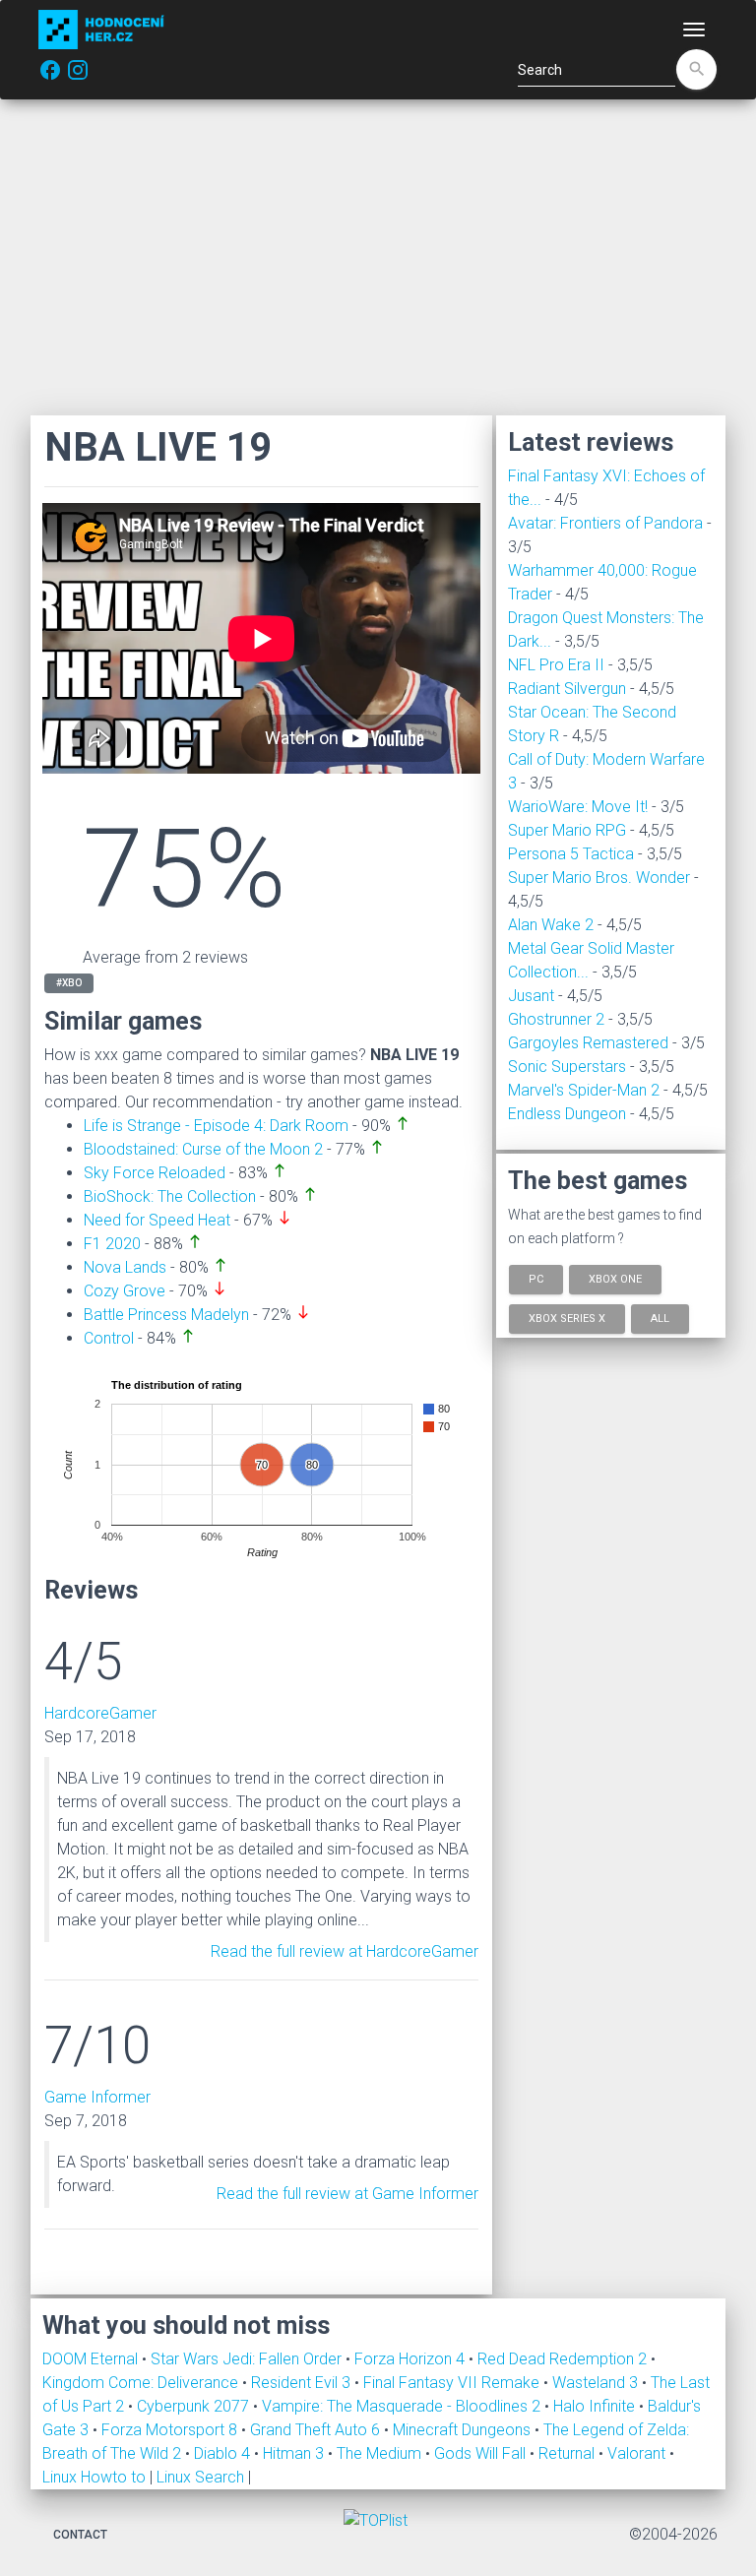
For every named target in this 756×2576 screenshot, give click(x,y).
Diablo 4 (224, 2453)
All (660, 1318)
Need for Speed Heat (157, 1220)
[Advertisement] (378, 257)
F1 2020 (112, 1244)
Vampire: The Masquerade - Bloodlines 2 (403, 2406)
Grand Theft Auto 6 (317, 2430)
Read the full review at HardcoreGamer (345, 1951)
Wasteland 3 (597, 2383)
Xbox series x (567, 1318)
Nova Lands (125, 1267)
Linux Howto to (94, 2477)
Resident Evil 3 (303, 2383)
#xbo (69, 983)
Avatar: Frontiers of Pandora (605, 523)
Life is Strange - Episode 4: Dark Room (216, 1126)
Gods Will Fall (482, 2453)
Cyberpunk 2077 (195, 2406)
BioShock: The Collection (170, 1196)
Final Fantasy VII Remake (453, 2383)
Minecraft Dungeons (464, 2430)
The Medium (381, 2453)
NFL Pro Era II (556, 665)
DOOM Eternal (92, 2359)
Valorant (638, 2453)
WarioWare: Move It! (578, 807)
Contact (80, 2535)
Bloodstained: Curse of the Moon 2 (203, 1149)
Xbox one (615, 1279)
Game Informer (97, 2097)
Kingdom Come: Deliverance (142, 2383)
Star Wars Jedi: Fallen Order (248, 2359)
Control (109, 1338)
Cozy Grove (125, 1291)
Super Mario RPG (567, 830)
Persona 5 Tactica (571, 854)
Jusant (531, 996)
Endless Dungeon (567, 1114)
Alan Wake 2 (551, 925)
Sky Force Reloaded (155, 1173)
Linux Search (200, 2477)
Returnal (568, 2453)
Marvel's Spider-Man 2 (584, 1090)
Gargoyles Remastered (588, 1043)
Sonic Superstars (567, 1067)
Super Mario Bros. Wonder (599, 878)
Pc (536, 1279)
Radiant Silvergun (567, 689)
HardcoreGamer (100, 1713)
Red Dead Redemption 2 (564, 2359)
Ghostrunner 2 (556, 1019)
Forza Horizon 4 (411, 2359)
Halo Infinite (596, 2406)
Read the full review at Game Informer (347, 2194)
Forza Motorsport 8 (171, 2430)
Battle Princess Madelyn (166, 1315)
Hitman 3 (295, 2453)
